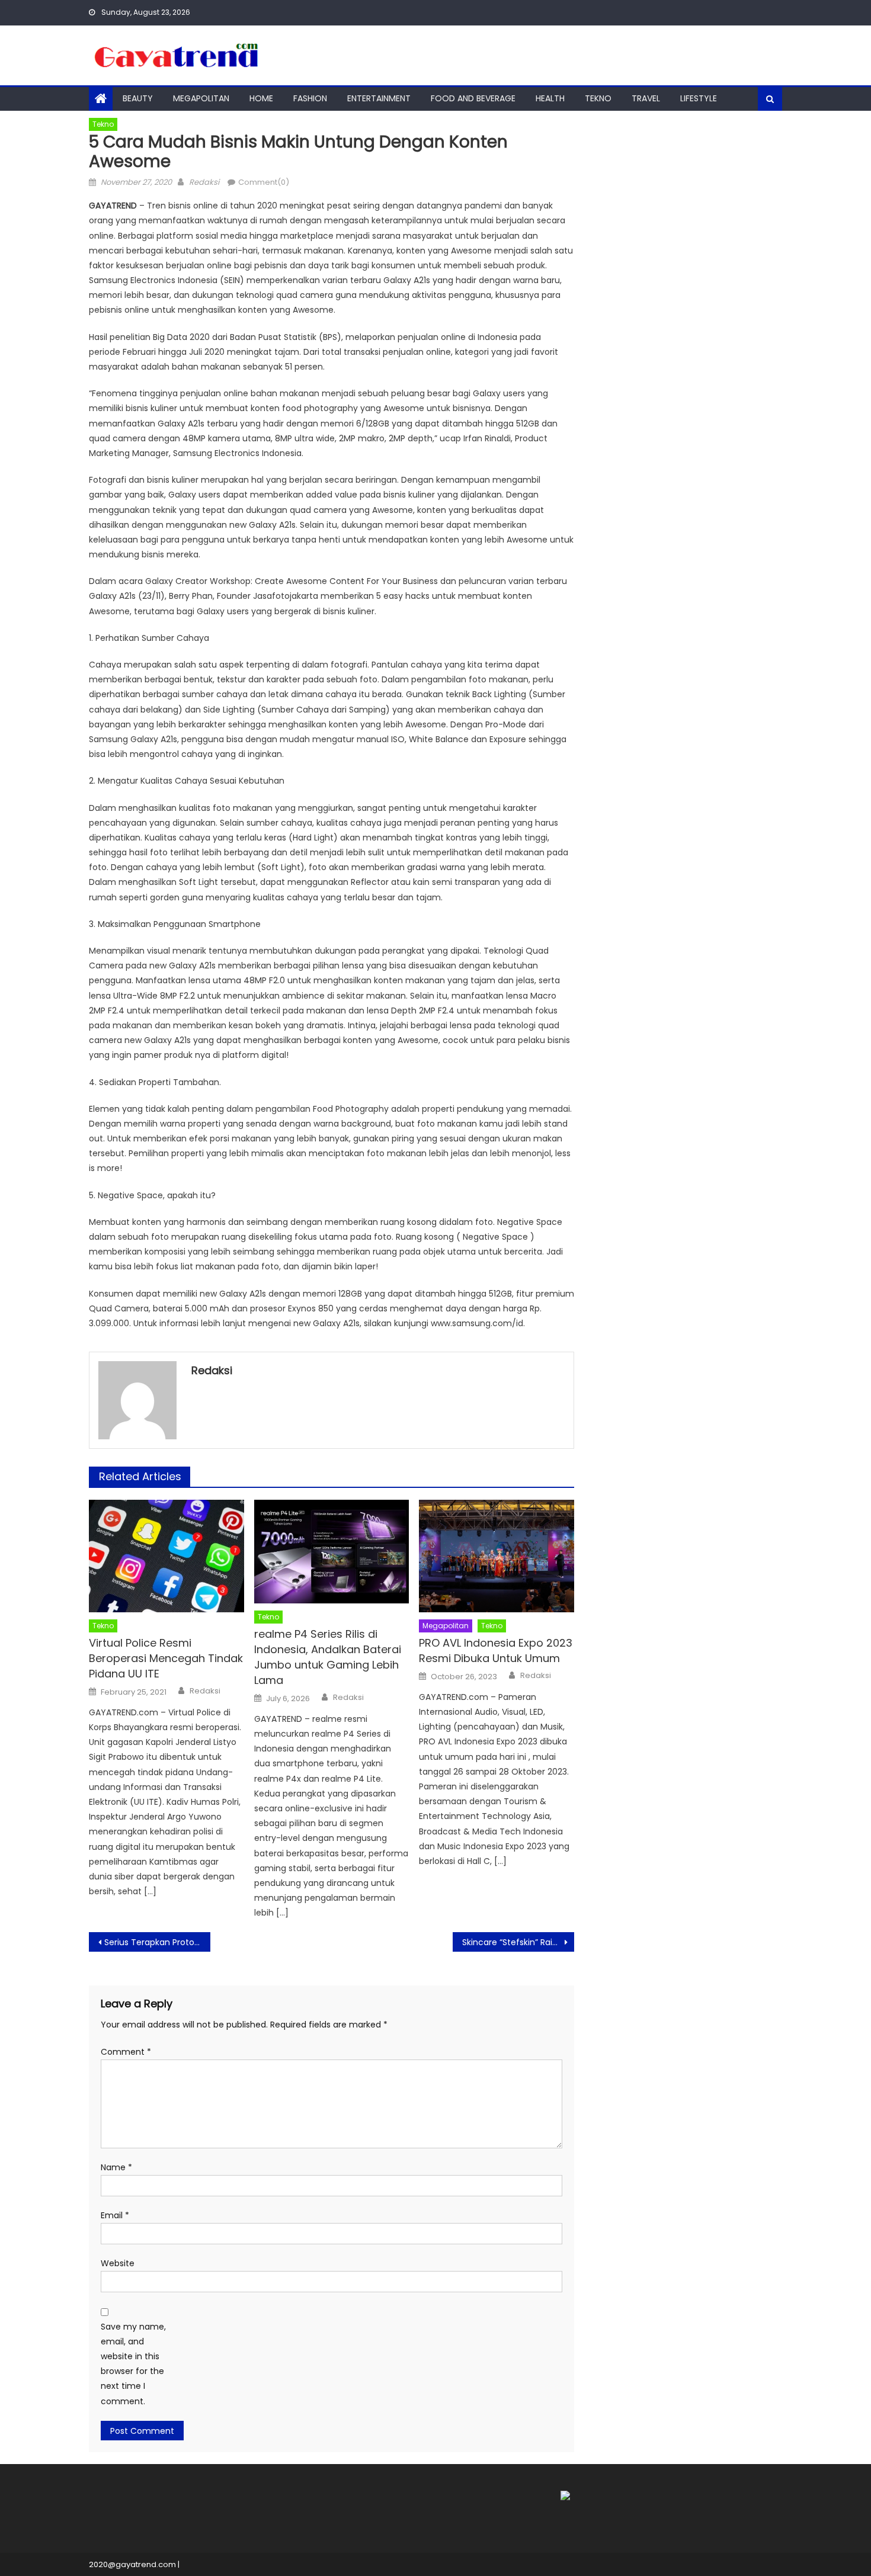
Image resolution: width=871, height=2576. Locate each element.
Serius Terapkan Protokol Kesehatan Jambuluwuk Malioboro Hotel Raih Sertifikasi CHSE (157, 1942)
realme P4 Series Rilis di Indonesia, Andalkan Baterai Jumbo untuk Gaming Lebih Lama (328, 1657)
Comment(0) (264, 182)
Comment (126, 2052)
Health (550, 98)
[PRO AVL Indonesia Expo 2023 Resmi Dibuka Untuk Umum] (497, 1556)
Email (115, 2215)
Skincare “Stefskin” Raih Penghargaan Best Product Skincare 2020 (518, 1942)
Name (116, 2167)
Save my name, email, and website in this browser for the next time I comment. (133, 2364)
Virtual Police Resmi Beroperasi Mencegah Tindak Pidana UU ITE (166, 1658)
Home (261, 98)
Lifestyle (699, 98)
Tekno (598, 98)
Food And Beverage (473, 98)
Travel (646, 98)
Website (118, 2263)
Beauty (138, 98)
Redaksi (204, 182)
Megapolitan (201, 98)
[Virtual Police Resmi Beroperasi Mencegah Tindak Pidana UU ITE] (166, 1556)
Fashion (310, 98)
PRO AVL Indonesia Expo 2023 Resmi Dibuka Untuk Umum (496, 1650)
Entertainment (379, 98)
